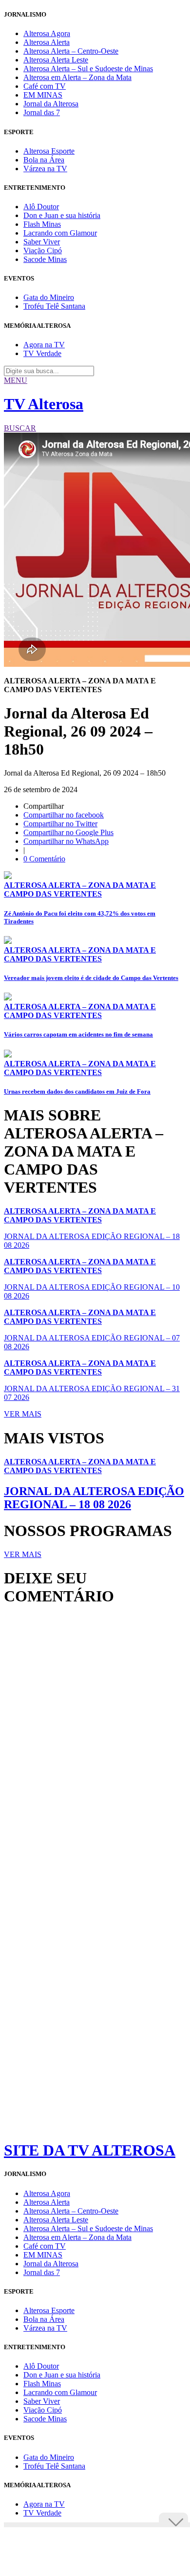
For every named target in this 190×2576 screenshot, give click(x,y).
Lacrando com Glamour (60, 233)
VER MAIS (23, 1414)
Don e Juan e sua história (62, 215)
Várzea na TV (45, 169)
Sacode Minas (45, 259)
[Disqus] (95, 1747)
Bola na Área (44, 160)
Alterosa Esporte (49, 151)
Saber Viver (42, 242)
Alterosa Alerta (47, 42)
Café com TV (45, 86)
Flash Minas (42, 224)
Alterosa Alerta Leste (56, 60)
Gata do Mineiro (49, 297)
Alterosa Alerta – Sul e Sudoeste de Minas (88, 69)
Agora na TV (44, 345)
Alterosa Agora (47, 33)
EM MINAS (43, 95)
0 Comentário (44, 859)
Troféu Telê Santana (54, 306)
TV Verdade (42, 353)
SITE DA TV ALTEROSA (90, 2150)
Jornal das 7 (42, 112)
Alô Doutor (41, 207)
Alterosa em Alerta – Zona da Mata (77, 77)
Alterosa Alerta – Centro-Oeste (71, 51)
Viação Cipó (43, 250)
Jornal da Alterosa (51, 104)
